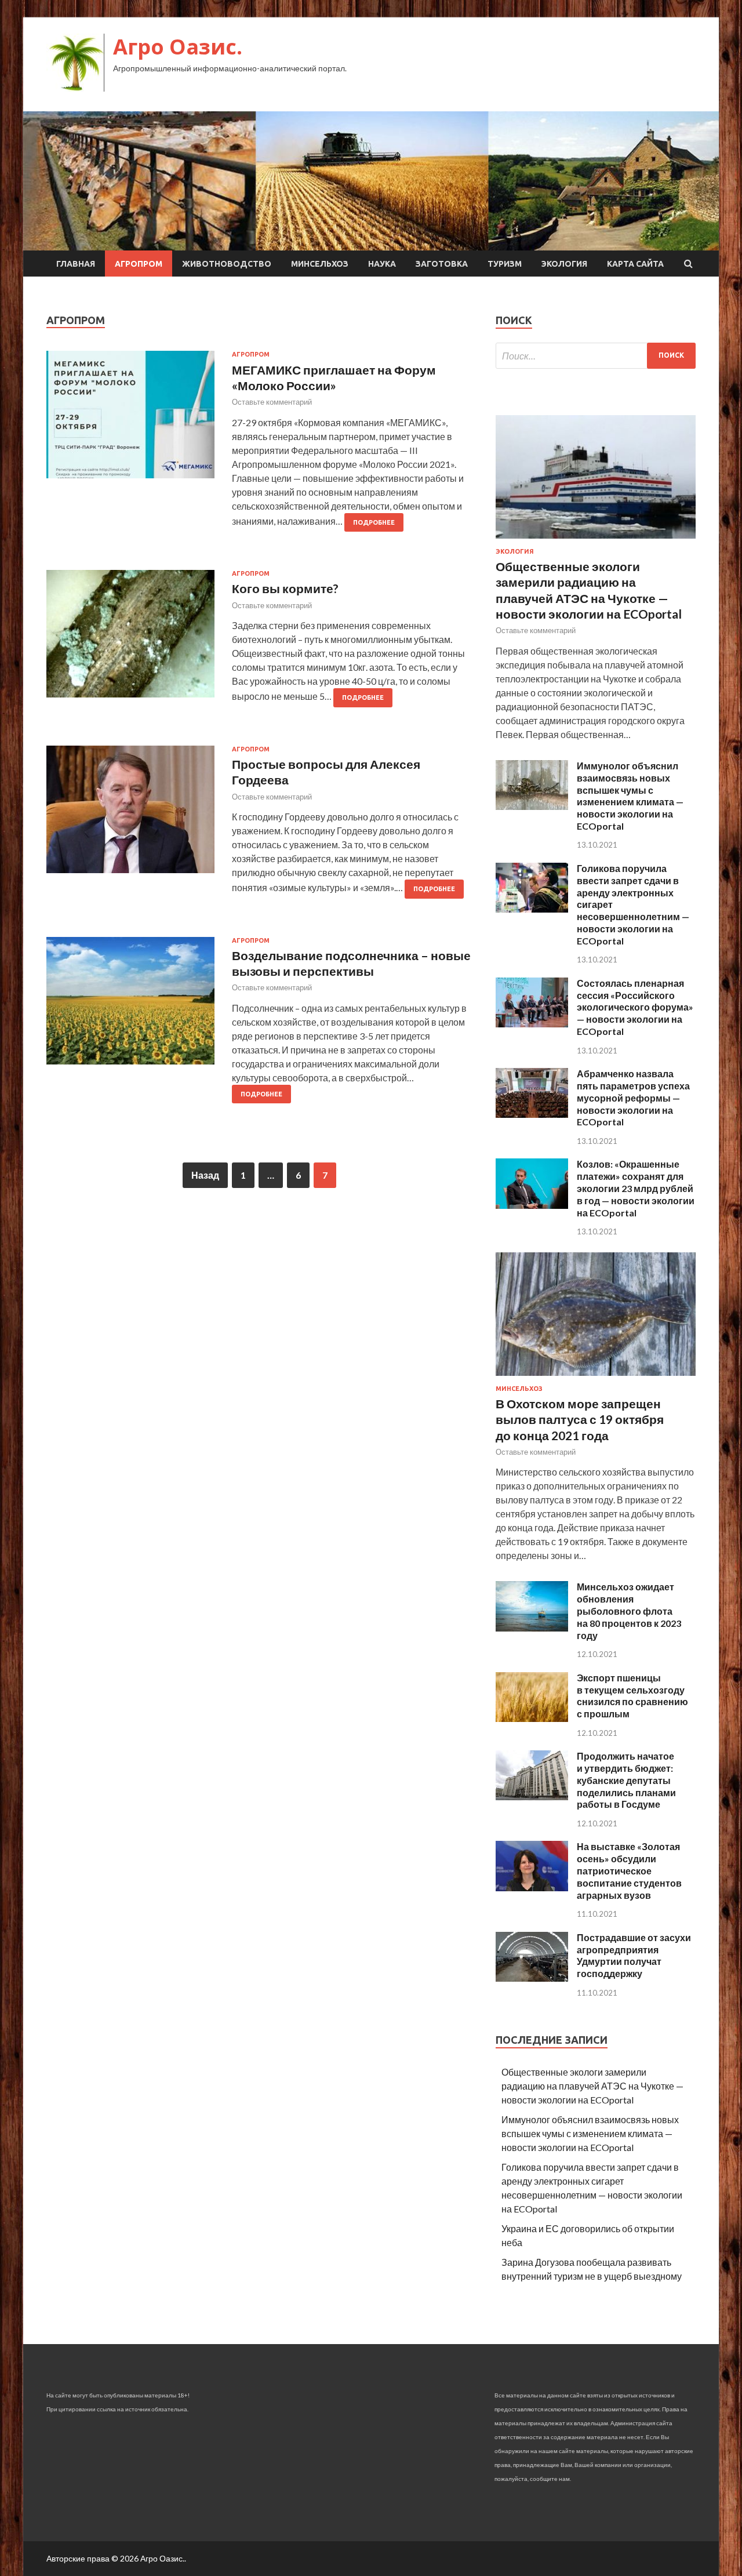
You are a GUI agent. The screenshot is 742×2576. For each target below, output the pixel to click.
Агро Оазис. (178, 47)
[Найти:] (596, 356)
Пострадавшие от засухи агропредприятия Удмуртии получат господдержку (634, 1955)
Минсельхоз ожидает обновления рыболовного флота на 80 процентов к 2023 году (629, 1611)
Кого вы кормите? (285, 588)
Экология (564, 264)
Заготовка (442, 264)
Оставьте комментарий (272, 402)
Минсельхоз (320, 264)
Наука (382, 264)
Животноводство (227, 264)
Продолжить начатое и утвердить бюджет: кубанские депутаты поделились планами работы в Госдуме (626, 1780)
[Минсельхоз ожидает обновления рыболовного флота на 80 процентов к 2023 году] (532, 1628)
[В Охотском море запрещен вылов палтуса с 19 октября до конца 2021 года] (596, 1378)
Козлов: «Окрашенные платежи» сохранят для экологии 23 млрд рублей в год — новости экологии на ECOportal (636, 1188)
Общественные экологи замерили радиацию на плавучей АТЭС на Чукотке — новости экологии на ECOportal (592, 2086)
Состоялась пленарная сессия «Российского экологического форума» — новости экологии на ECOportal (635, 1007)
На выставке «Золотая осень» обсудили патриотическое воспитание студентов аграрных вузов (629, 1870)
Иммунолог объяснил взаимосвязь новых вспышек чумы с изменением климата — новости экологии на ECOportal (630, 796)
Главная (76, 264)
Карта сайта (635, 264)
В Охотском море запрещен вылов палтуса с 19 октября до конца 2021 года (580, 1419)
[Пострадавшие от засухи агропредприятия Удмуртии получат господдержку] (532, 1978)
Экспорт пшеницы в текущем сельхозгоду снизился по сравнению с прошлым (632, 1696)
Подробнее (374, 522)
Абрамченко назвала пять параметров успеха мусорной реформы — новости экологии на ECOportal (633, 1098)
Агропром (139, 264)
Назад (205, 1175)
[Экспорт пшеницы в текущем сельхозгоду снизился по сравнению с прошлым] (532, 1718)
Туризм (505, 264)
